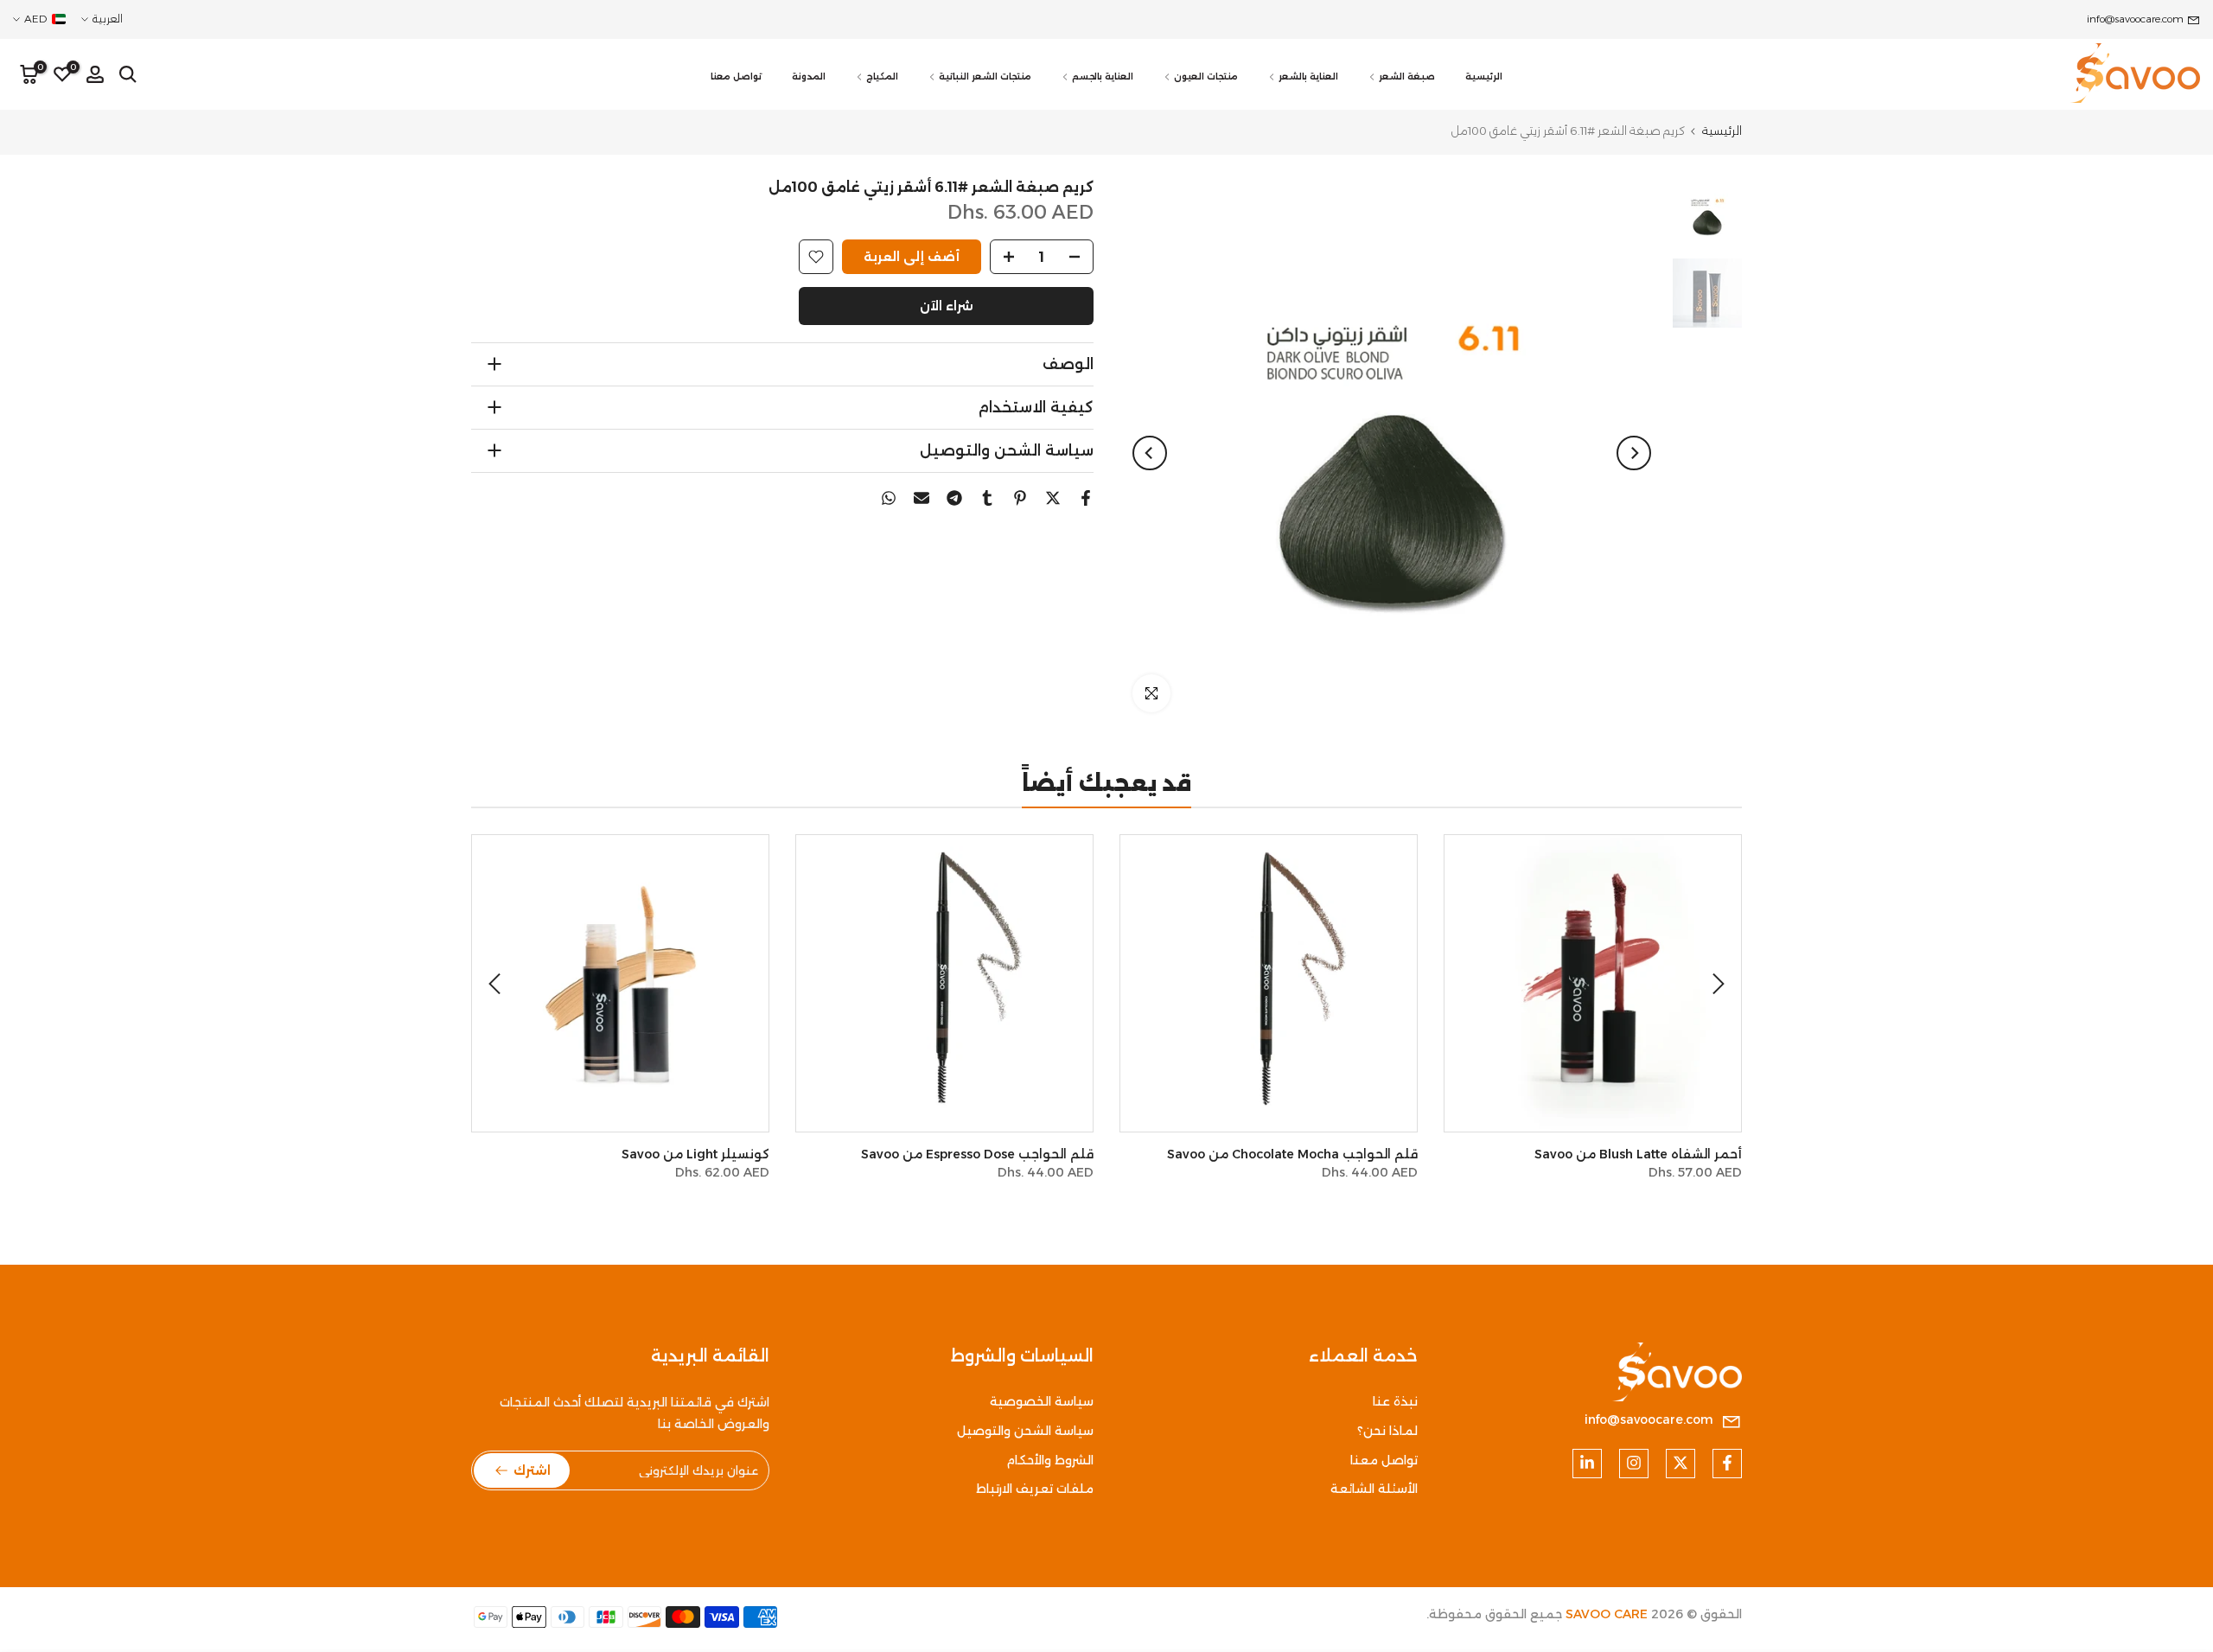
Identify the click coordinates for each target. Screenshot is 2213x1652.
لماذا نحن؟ (1387, 1431)
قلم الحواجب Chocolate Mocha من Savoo (1292, 1154)
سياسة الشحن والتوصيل (1025, 1431)
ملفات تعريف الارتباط (1035, 1489)
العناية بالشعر (1308, 77)
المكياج (882, 77)
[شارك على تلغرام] (954, 498)
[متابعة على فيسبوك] (1727, 1463)
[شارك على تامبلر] (987, 498)
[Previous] (1634, 453)
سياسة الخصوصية (1042, 1401)
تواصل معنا (736, 77)
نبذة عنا (1395, 1401)
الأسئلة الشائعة (1374, 1489)
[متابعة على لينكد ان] (1587, 1463)
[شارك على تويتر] (1053, 498)
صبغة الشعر (1407, 77)
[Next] (1150, 453)
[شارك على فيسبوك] (1086, 498)
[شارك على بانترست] (1020, 498)
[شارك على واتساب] (889, 498)
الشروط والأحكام (1050, 1459)
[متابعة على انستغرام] (1634, 1463)
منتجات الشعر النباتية (985, 77)
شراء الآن (947, 306)
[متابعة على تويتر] (1680, 1463)
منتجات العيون (1206, 77)
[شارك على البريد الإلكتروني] (922, 498)
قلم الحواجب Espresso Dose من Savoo (977, 1154)
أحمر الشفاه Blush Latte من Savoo (1638, 1154)
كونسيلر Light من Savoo (695, 1154)
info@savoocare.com (2135, 19)
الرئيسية (1484, 77)
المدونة (809, 77)
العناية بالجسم (1103, 77)
